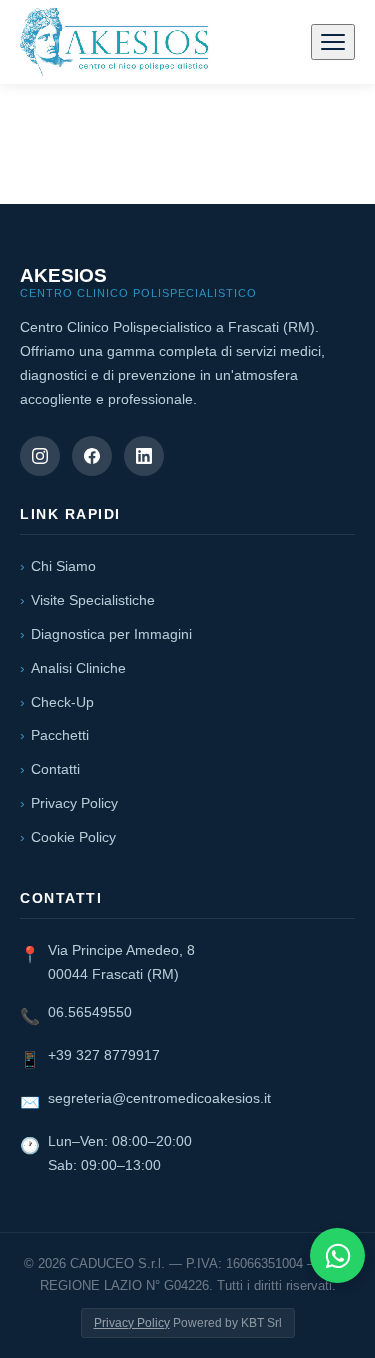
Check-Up (62, 702)
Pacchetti (60, 735)
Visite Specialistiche (93, 600)
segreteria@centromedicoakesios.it (159, 1098)
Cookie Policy (73, 837)
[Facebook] (92, 456)
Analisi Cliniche (78, 668)
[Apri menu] (333, 42)
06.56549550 (90, 1012)
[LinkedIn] (144, 456)
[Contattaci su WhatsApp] (337, 1255)
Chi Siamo (63, 566)
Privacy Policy (74, 803)
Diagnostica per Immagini (111, 634)
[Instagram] (40, 456)
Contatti (55, 769)
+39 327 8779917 (104, 1055)
